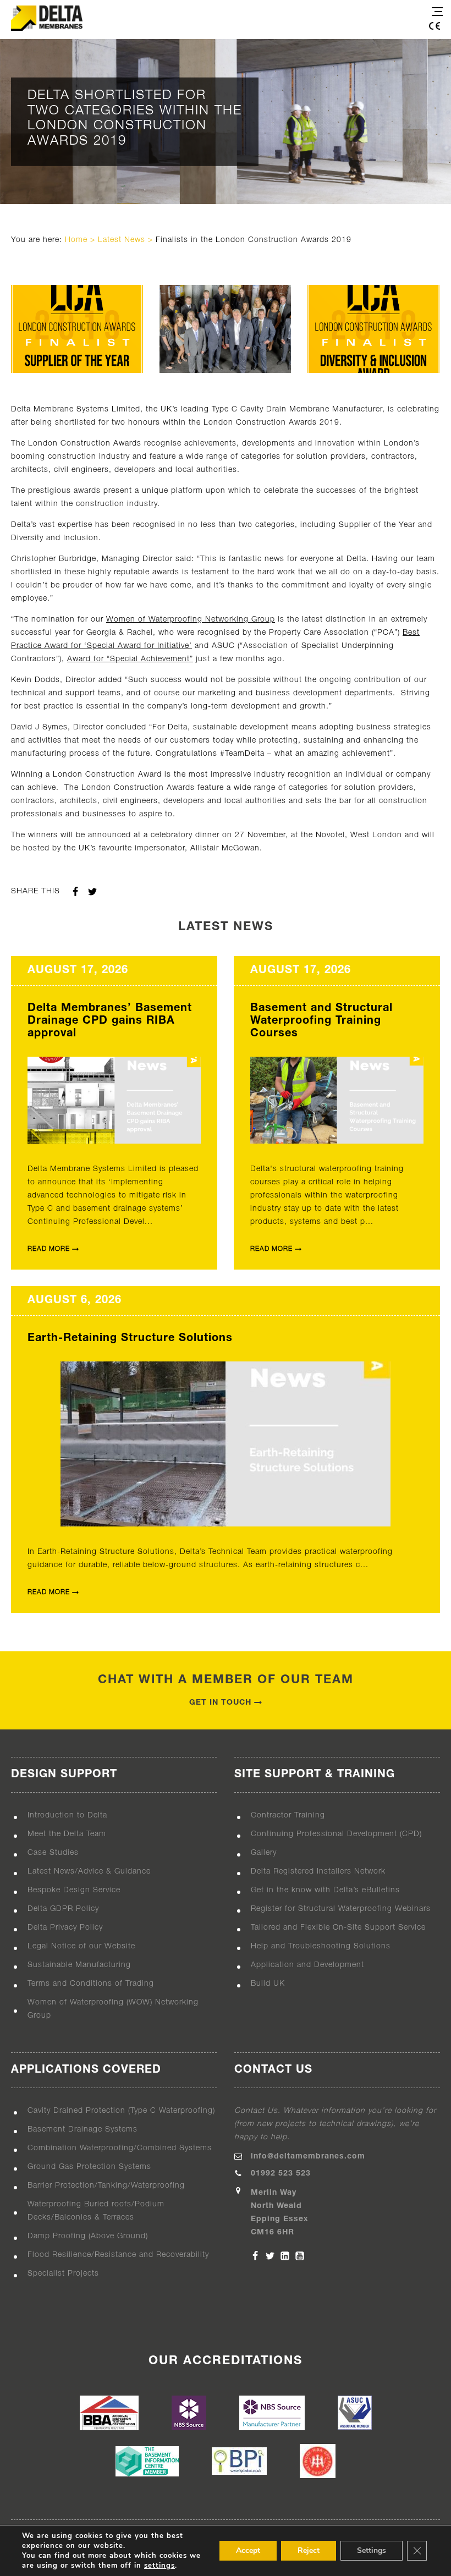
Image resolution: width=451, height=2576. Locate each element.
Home (76, 240)
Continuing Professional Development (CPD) (336, 1834)
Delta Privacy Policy (65, 1928)
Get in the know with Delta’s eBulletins (325, 1890)
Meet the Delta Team (67, 1834)
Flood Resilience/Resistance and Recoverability (118, 2255)
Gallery (264, 1853)
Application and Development (307, 1965)
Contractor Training (288, 1816)
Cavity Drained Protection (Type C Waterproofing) (121, 2111)
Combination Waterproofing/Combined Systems (120, 2148)
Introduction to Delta (67, 1816)
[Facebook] (255, 2256)
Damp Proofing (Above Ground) (88, 2236)
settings (159, 2566)
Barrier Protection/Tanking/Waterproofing (106, 2186)
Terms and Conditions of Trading (91, 1984)
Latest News (122, 240)
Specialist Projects (63, 2274)
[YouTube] (300, 2256)
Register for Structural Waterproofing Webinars (341, 1909)
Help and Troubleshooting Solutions (321, 1946)
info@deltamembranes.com (308, 2157)
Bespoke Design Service (74, 1890)
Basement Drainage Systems (82, 2130)
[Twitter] (270, 2256)
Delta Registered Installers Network (318, 1872)
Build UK (268, 1984)
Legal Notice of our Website (81, 1946)
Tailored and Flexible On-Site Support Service (338, 1928)
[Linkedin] (285, 2256)
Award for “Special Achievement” (130, 659)
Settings (372, 2550)
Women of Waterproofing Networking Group (191, 620)
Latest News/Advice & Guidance (89, 1872)
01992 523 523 (281, 2174)
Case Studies (53, 1853)
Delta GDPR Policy (63, 1909)
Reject (309, 2550)
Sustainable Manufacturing (79, 1965)
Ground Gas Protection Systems (89, 2167)
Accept (248, 2550)
